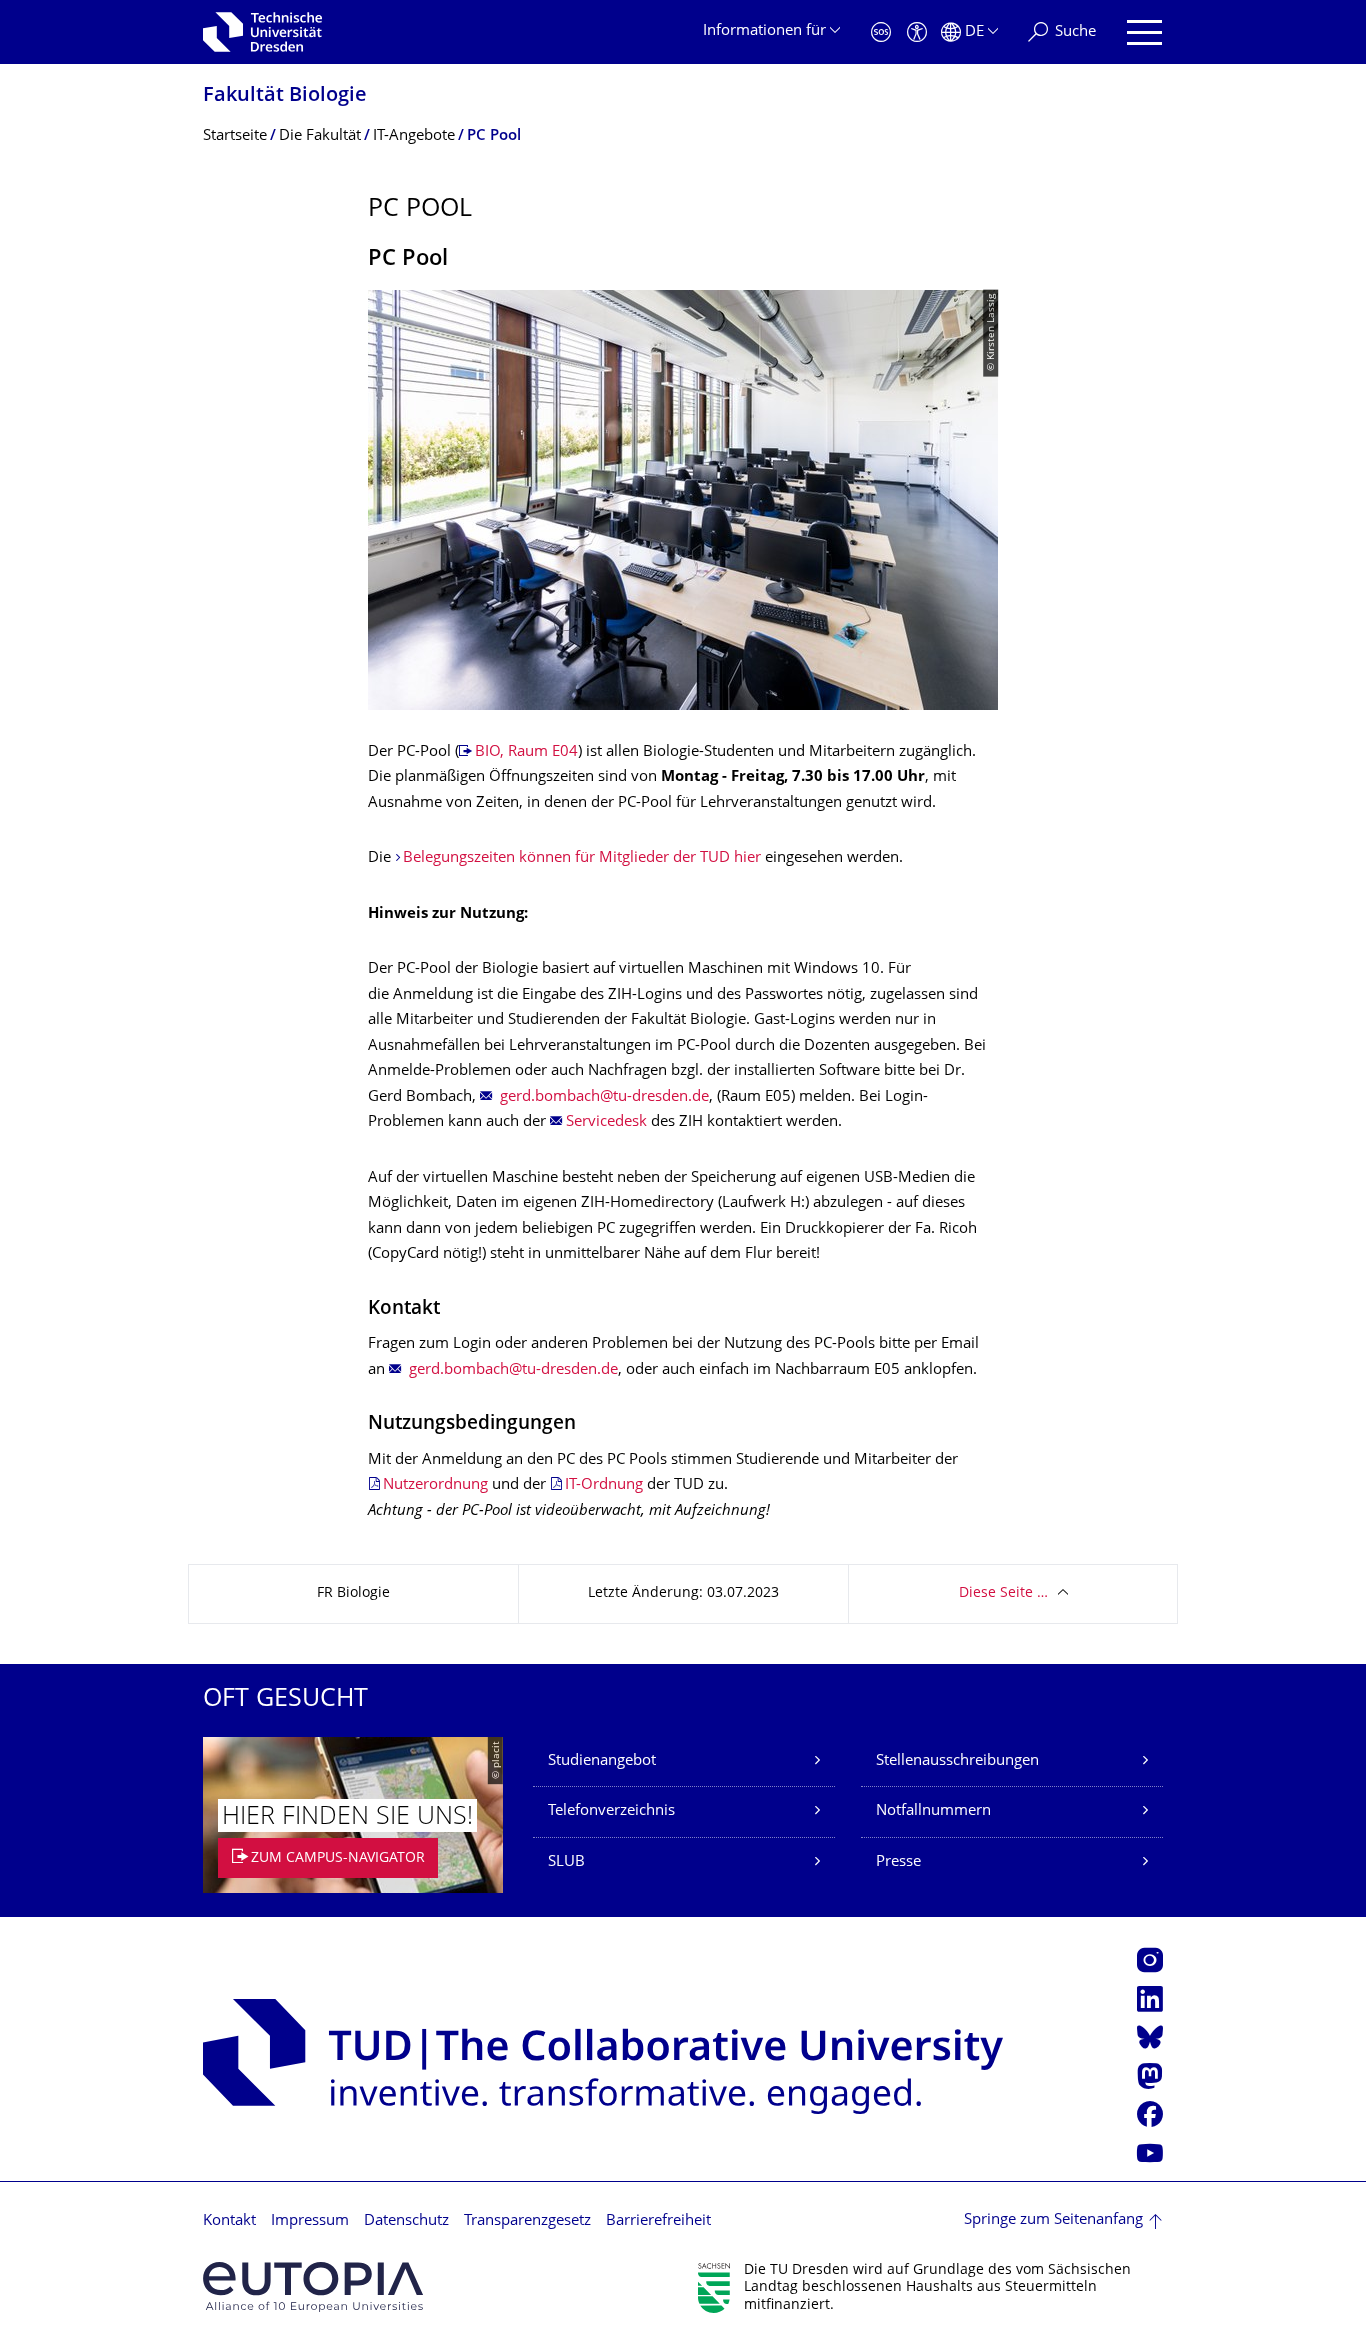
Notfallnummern (933, 1811)
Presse (898, 1862)
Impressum (310, 2221)
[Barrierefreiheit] (917, 32)
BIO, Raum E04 (526, 752)
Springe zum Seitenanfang (1053, 2220)
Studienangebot (602, 1761)
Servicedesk (606, 1122)
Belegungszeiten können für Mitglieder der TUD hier (582, 858)
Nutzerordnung (435, 1485)
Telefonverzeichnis (611, 1811)
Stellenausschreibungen (957, 1761)
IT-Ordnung (604, 1485)
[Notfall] (881, 32)
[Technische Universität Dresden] (262, 32)
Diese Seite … (1003, 1593)
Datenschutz (406, 2221)
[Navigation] (1144, 32)
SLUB (566, 1862)
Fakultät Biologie (285, 96)
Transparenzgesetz (527, 2221)
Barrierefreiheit (658, 2221)
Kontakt (229, 2221)
